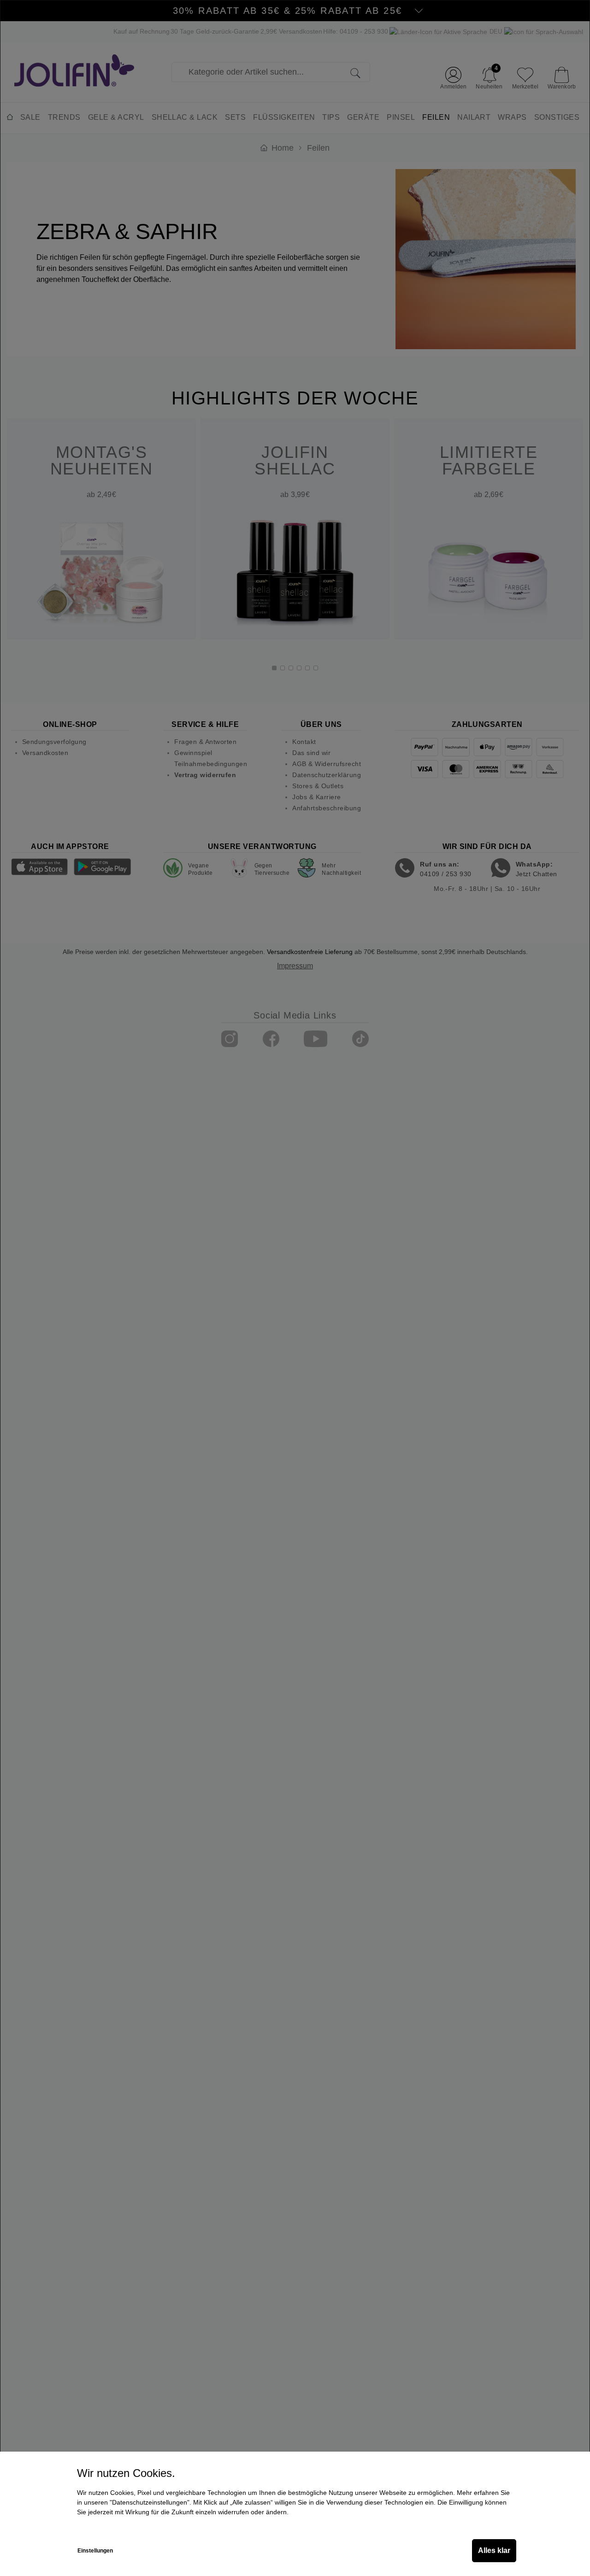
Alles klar (494, 2550)
